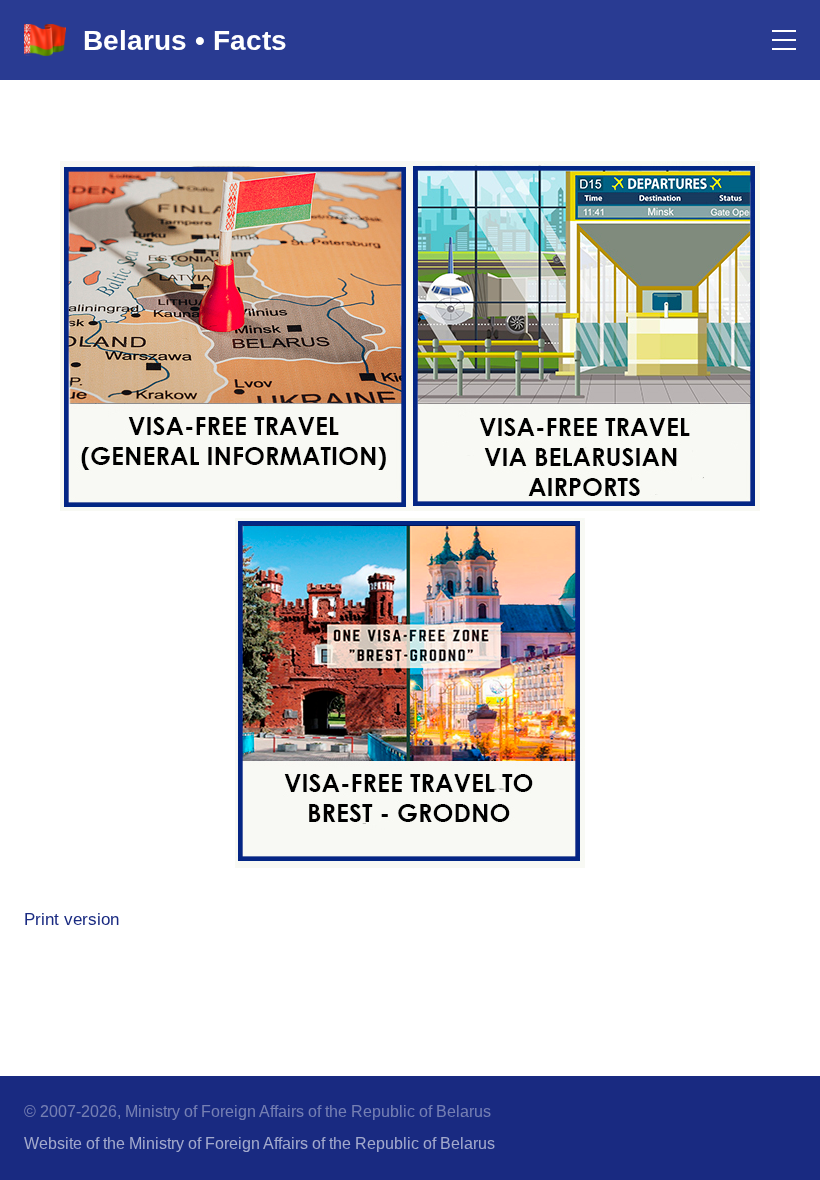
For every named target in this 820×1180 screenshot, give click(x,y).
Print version (71, 919)
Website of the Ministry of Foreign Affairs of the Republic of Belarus (259, 1143)
